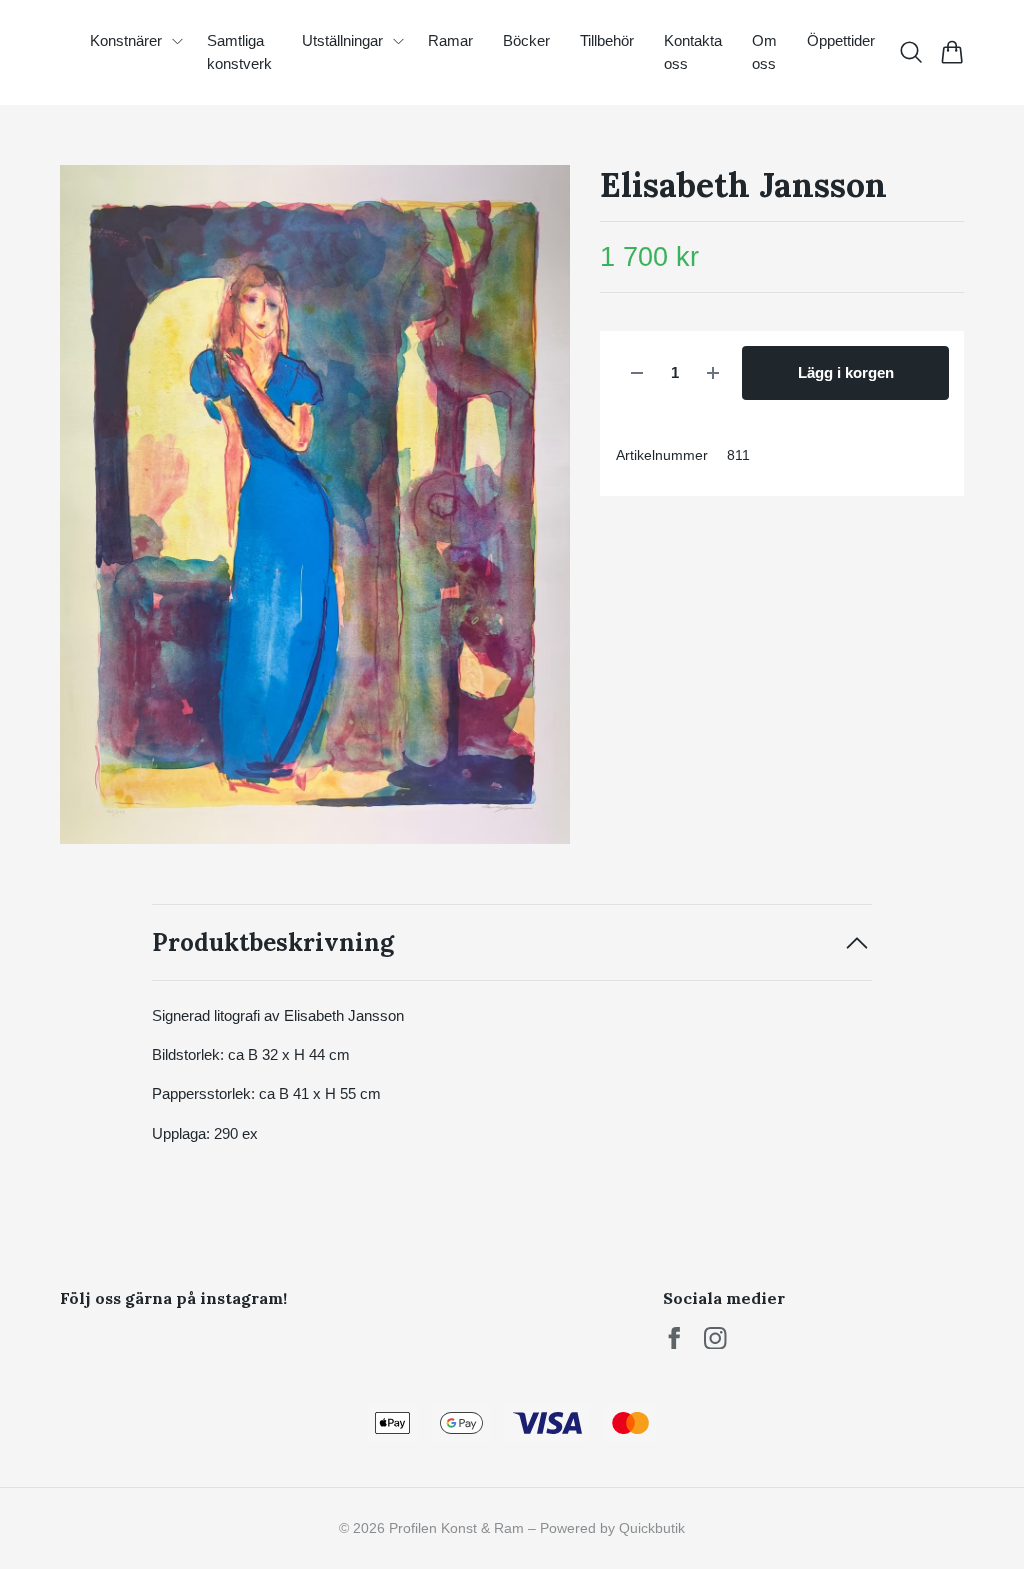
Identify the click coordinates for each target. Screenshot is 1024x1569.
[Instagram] (715, 1338)
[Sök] (910, 52)
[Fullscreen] (315, 504)
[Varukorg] (951, 52)
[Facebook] (674, 1338)
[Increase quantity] (713, 373)
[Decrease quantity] (637, 373)
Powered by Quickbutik (612, 1528)
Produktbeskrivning (273, 942)
